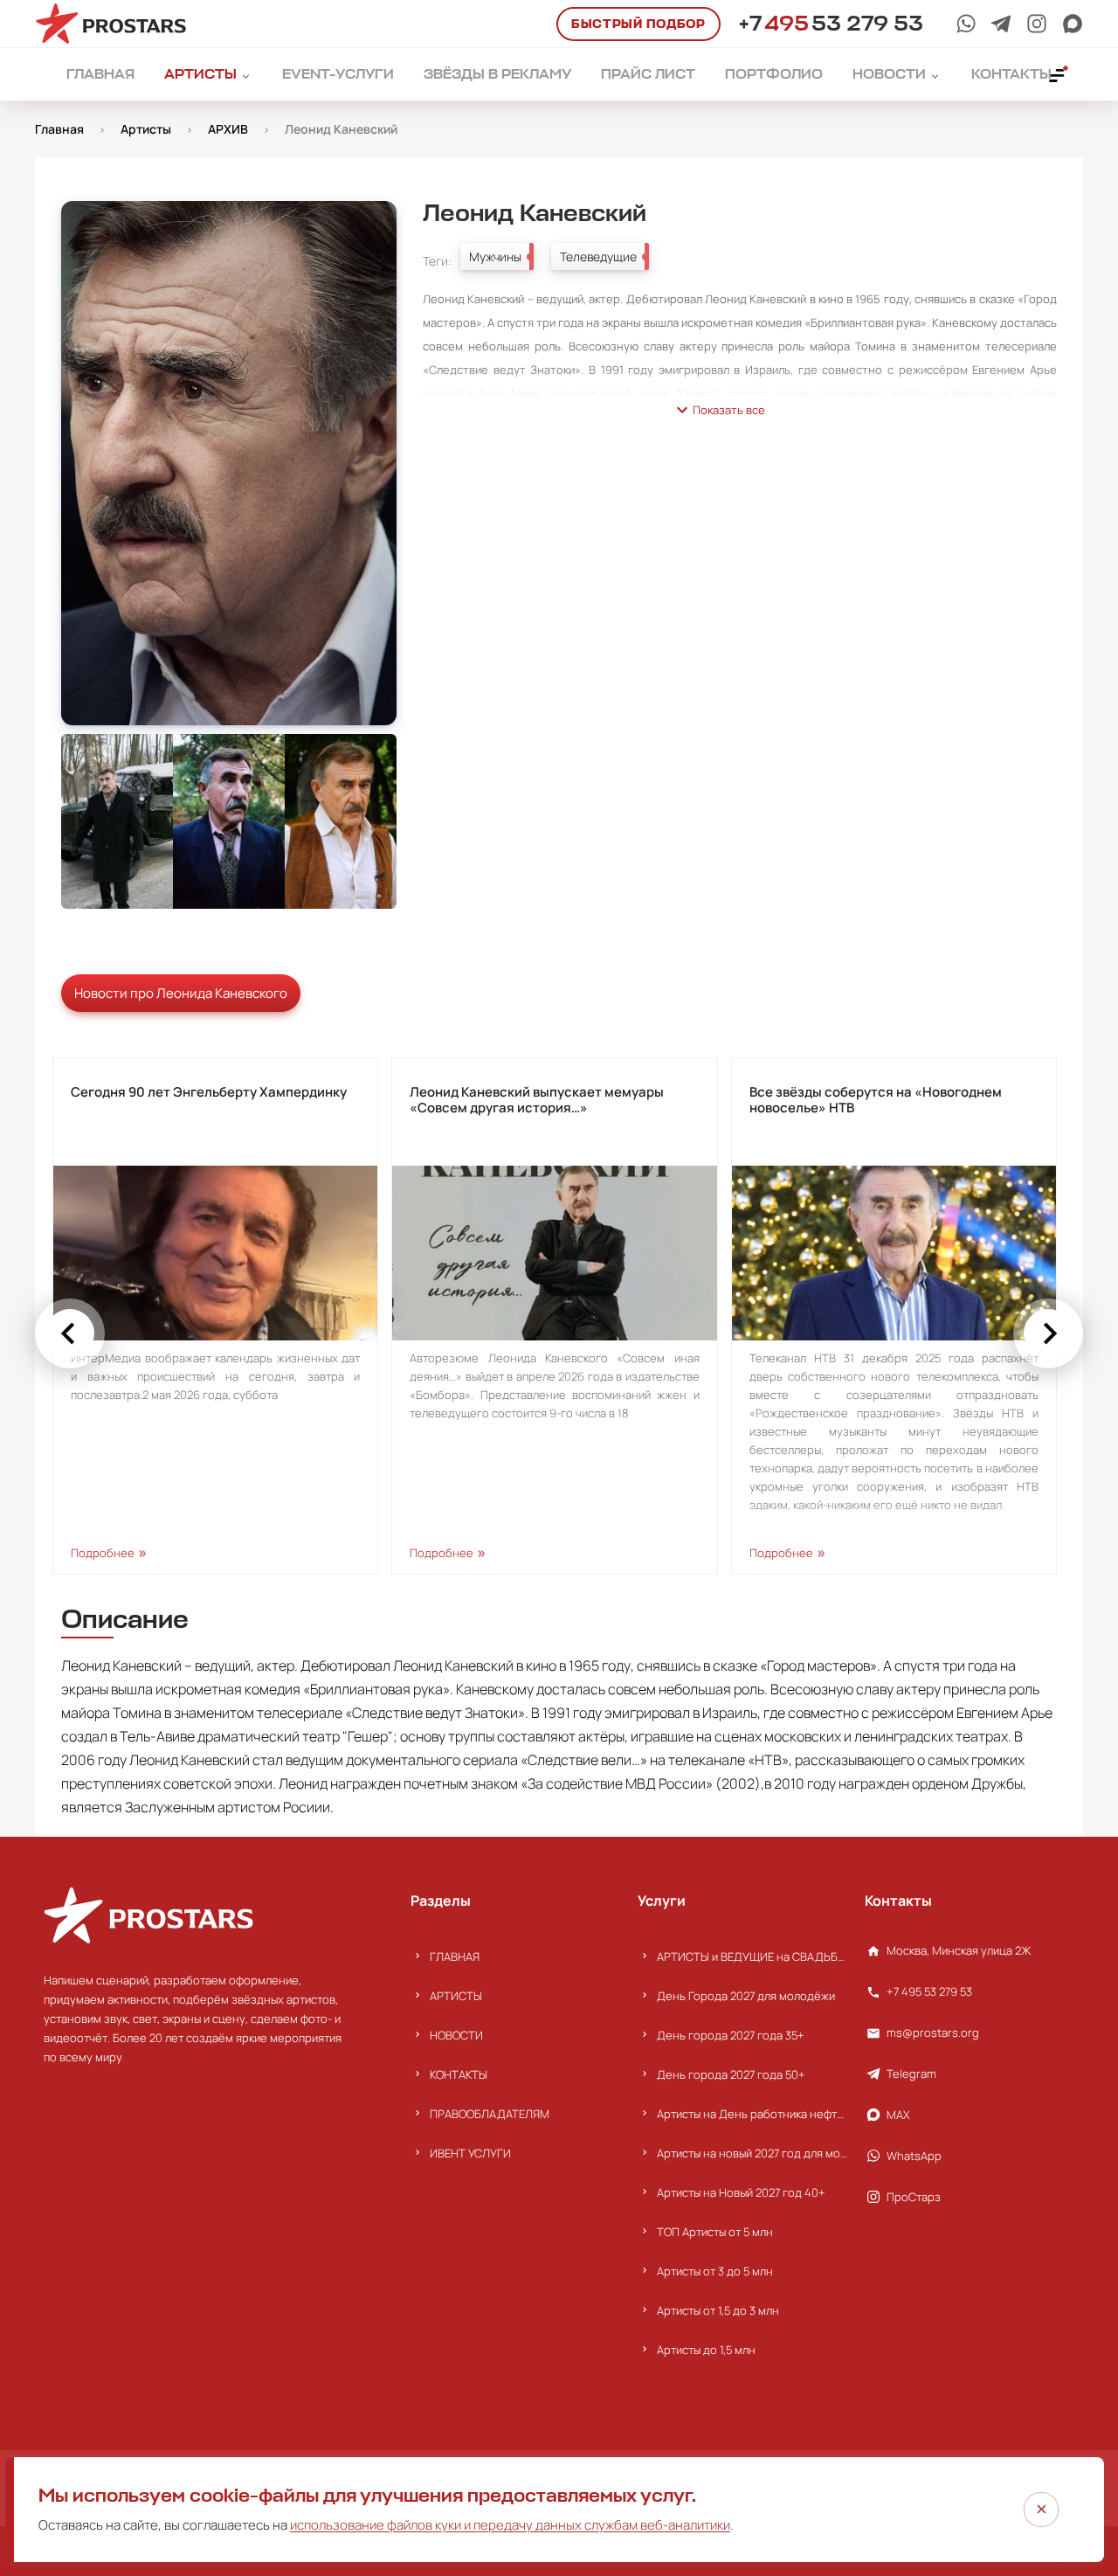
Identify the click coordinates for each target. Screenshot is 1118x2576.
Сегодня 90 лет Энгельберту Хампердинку (209, 1092)
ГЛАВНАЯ (455, 1956)
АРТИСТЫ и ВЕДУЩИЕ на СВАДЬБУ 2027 (752, 1956)
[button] (70, 1333)
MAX (898, 2115)
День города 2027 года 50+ (731, 2074)
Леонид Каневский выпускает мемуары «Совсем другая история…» (537, 1100)
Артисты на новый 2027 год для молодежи (752, 2153)
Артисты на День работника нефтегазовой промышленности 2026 (752, 2114)
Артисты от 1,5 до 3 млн (718, 2310)
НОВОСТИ (456, 2035)
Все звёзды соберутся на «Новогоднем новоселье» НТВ (876, 1100)
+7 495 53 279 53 (929, 1991)
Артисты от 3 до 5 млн (715, 2271)
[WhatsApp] (966, 24)
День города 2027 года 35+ (731, 2035)
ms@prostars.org (933, 2032)
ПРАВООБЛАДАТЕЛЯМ (490, 2114)
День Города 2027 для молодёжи (746, 1996)
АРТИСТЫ (456, 1996)
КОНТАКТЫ (459, 2074)
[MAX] (1073, 24)
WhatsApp (914, 2156)
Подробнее (103, 1553)
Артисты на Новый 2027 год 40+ (741, 2192)
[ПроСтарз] (1037, 24)
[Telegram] (1001, 24)
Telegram (911, 2074)
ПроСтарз (914, 2197)
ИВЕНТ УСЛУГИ (470, 2153)
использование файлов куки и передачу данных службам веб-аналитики (510, 2525)
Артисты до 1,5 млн (706, 2350)
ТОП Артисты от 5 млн (715, 2232)
